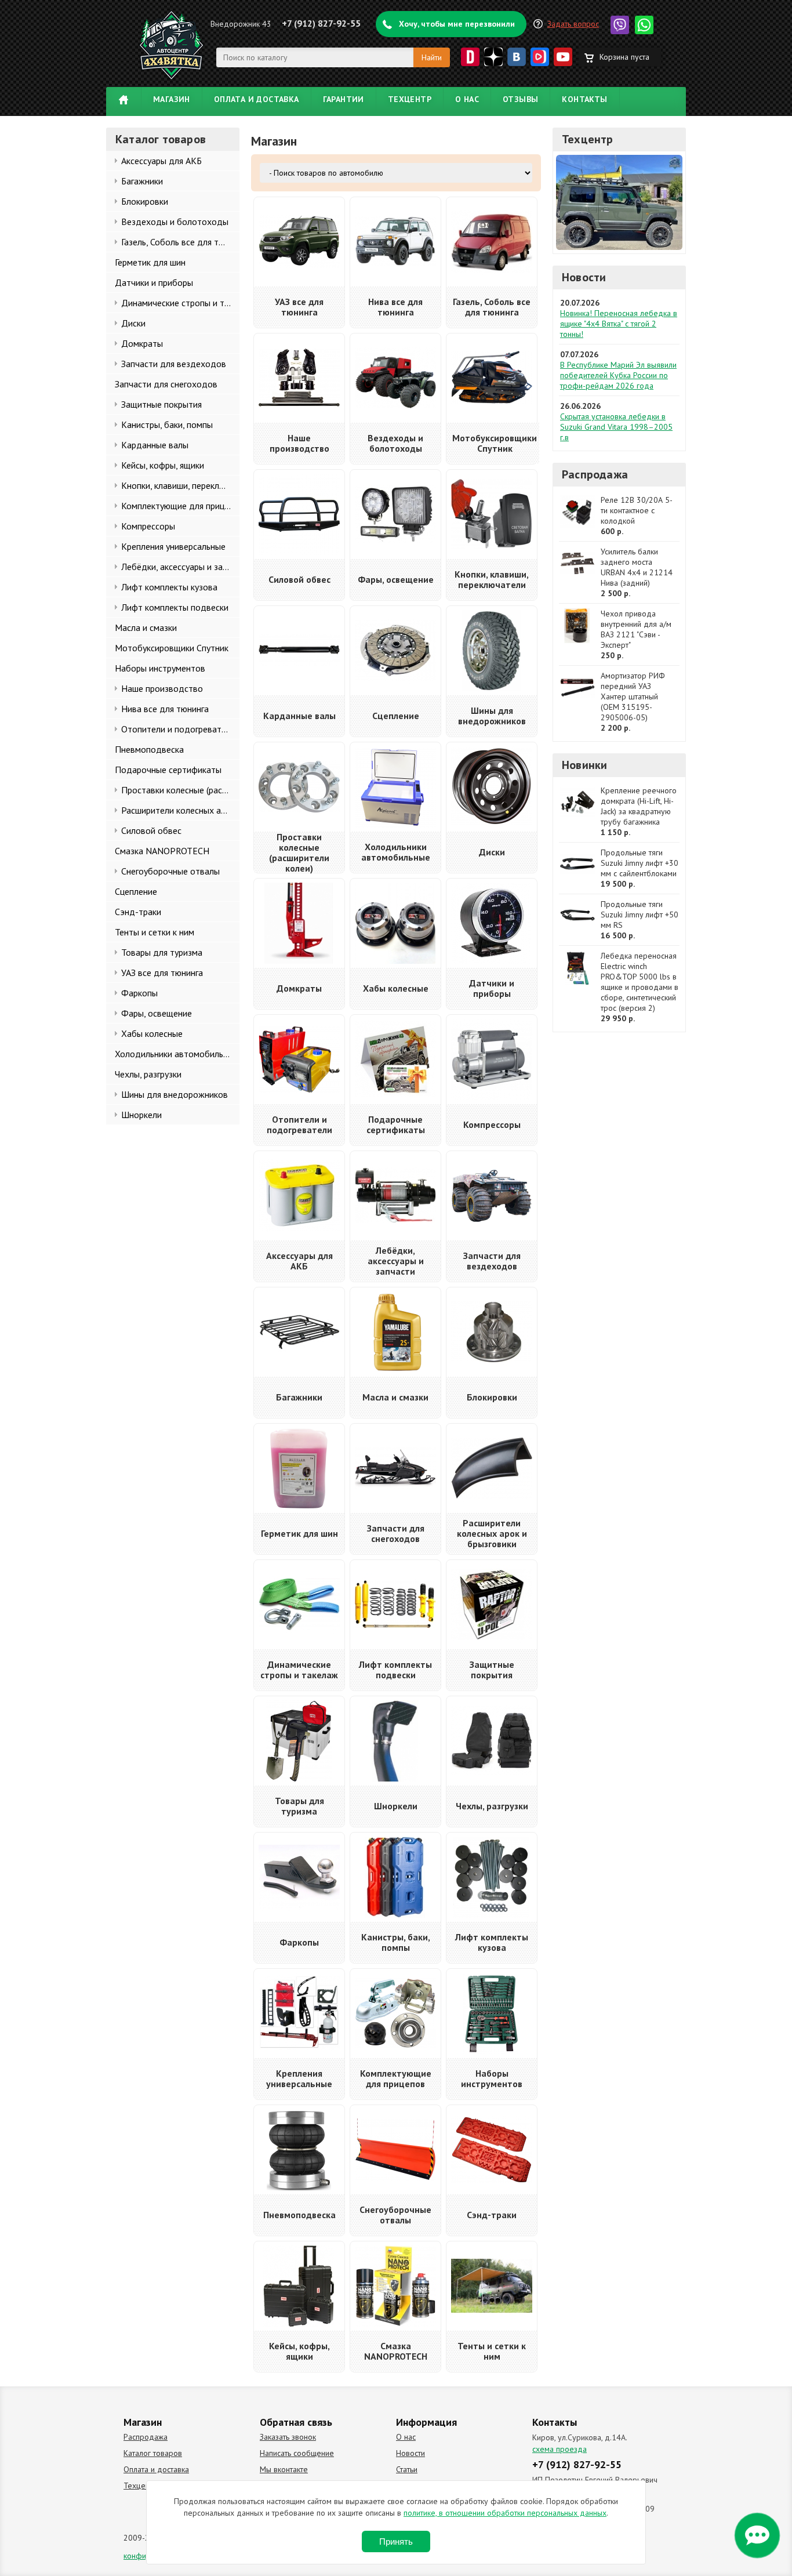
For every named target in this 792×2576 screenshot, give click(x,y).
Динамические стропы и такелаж (180, 303)
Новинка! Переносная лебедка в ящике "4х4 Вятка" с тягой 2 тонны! (619, 324)
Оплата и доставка (257, 99)
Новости (584, 277)
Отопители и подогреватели (178, 729)
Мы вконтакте (284, 2469)
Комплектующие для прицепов (180, 506)
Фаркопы (139, 993)
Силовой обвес (151, 830)
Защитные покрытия (161, 404)
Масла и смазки (146, 627)
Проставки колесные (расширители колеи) (180, 790)
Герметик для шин (150, 262)
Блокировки (145, 201)
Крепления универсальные (173, 546)
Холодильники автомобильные (177, 1054)
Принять (396, 2541)
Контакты (584, 99)
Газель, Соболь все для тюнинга (180, 242)
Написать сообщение (297, 2453)
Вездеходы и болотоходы (175, 222)
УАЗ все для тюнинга (162, 973)
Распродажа (595, 474)
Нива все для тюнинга (165, 709)
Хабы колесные (152, 1033)
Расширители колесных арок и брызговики (180, 810)
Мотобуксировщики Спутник (172, 648)
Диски (133, 323)
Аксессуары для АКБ (161, 161)
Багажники (142, 181)
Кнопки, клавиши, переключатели (180, 485)
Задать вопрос (573, 24)
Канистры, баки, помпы (167, 425)
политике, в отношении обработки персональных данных (505, 2513)
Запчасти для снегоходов (166, 384)
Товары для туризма (162, 952)
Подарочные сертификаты (168, 770)
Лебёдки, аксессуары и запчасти (180, 567)
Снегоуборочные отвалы (170, 871)
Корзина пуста (624, 57)
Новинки (584, 765)
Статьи (407, 2469)
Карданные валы (155, 445)
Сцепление (136, 891)
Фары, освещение (157, 1013)
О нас (467, 99)
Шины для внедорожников (175, 1094)
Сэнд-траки (138, 912)
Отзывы (520, 99)
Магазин (172, 99)
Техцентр (410, 99)
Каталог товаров (153, 2453)
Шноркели (141, 1115)
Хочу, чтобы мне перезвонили (457, 24)
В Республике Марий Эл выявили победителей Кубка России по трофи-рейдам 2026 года (618, 375)
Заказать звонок (288, 2437)
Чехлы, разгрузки (148, 1074)
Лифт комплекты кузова (169, 587)
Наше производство (162, 688)
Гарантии (344, 99)
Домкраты (142, 343)
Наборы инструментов (160, 668)
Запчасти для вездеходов (174, 364)
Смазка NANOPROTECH (162, 851)
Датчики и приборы (154, 282)
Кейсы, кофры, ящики (163, 465)
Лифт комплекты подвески (175, 607)
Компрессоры (148, 526)
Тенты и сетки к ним (155, 932)
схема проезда (560, 2449)
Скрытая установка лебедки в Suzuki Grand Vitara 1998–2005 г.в (616, 427)
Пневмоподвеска (149, 749)
